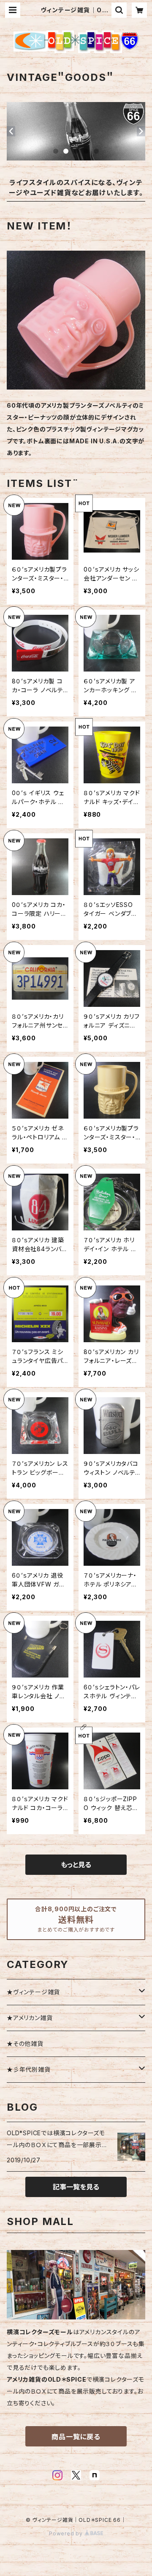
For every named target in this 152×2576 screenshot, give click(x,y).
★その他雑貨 (25, 2044)
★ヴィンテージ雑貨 (33, 1992)
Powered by (67, 2533)
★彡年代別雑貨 (29, 2069)
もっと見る (76, 1865)
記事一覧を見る (76, 2187)
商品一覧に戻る (76, 2437)
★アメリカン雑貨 (30, 2018)
